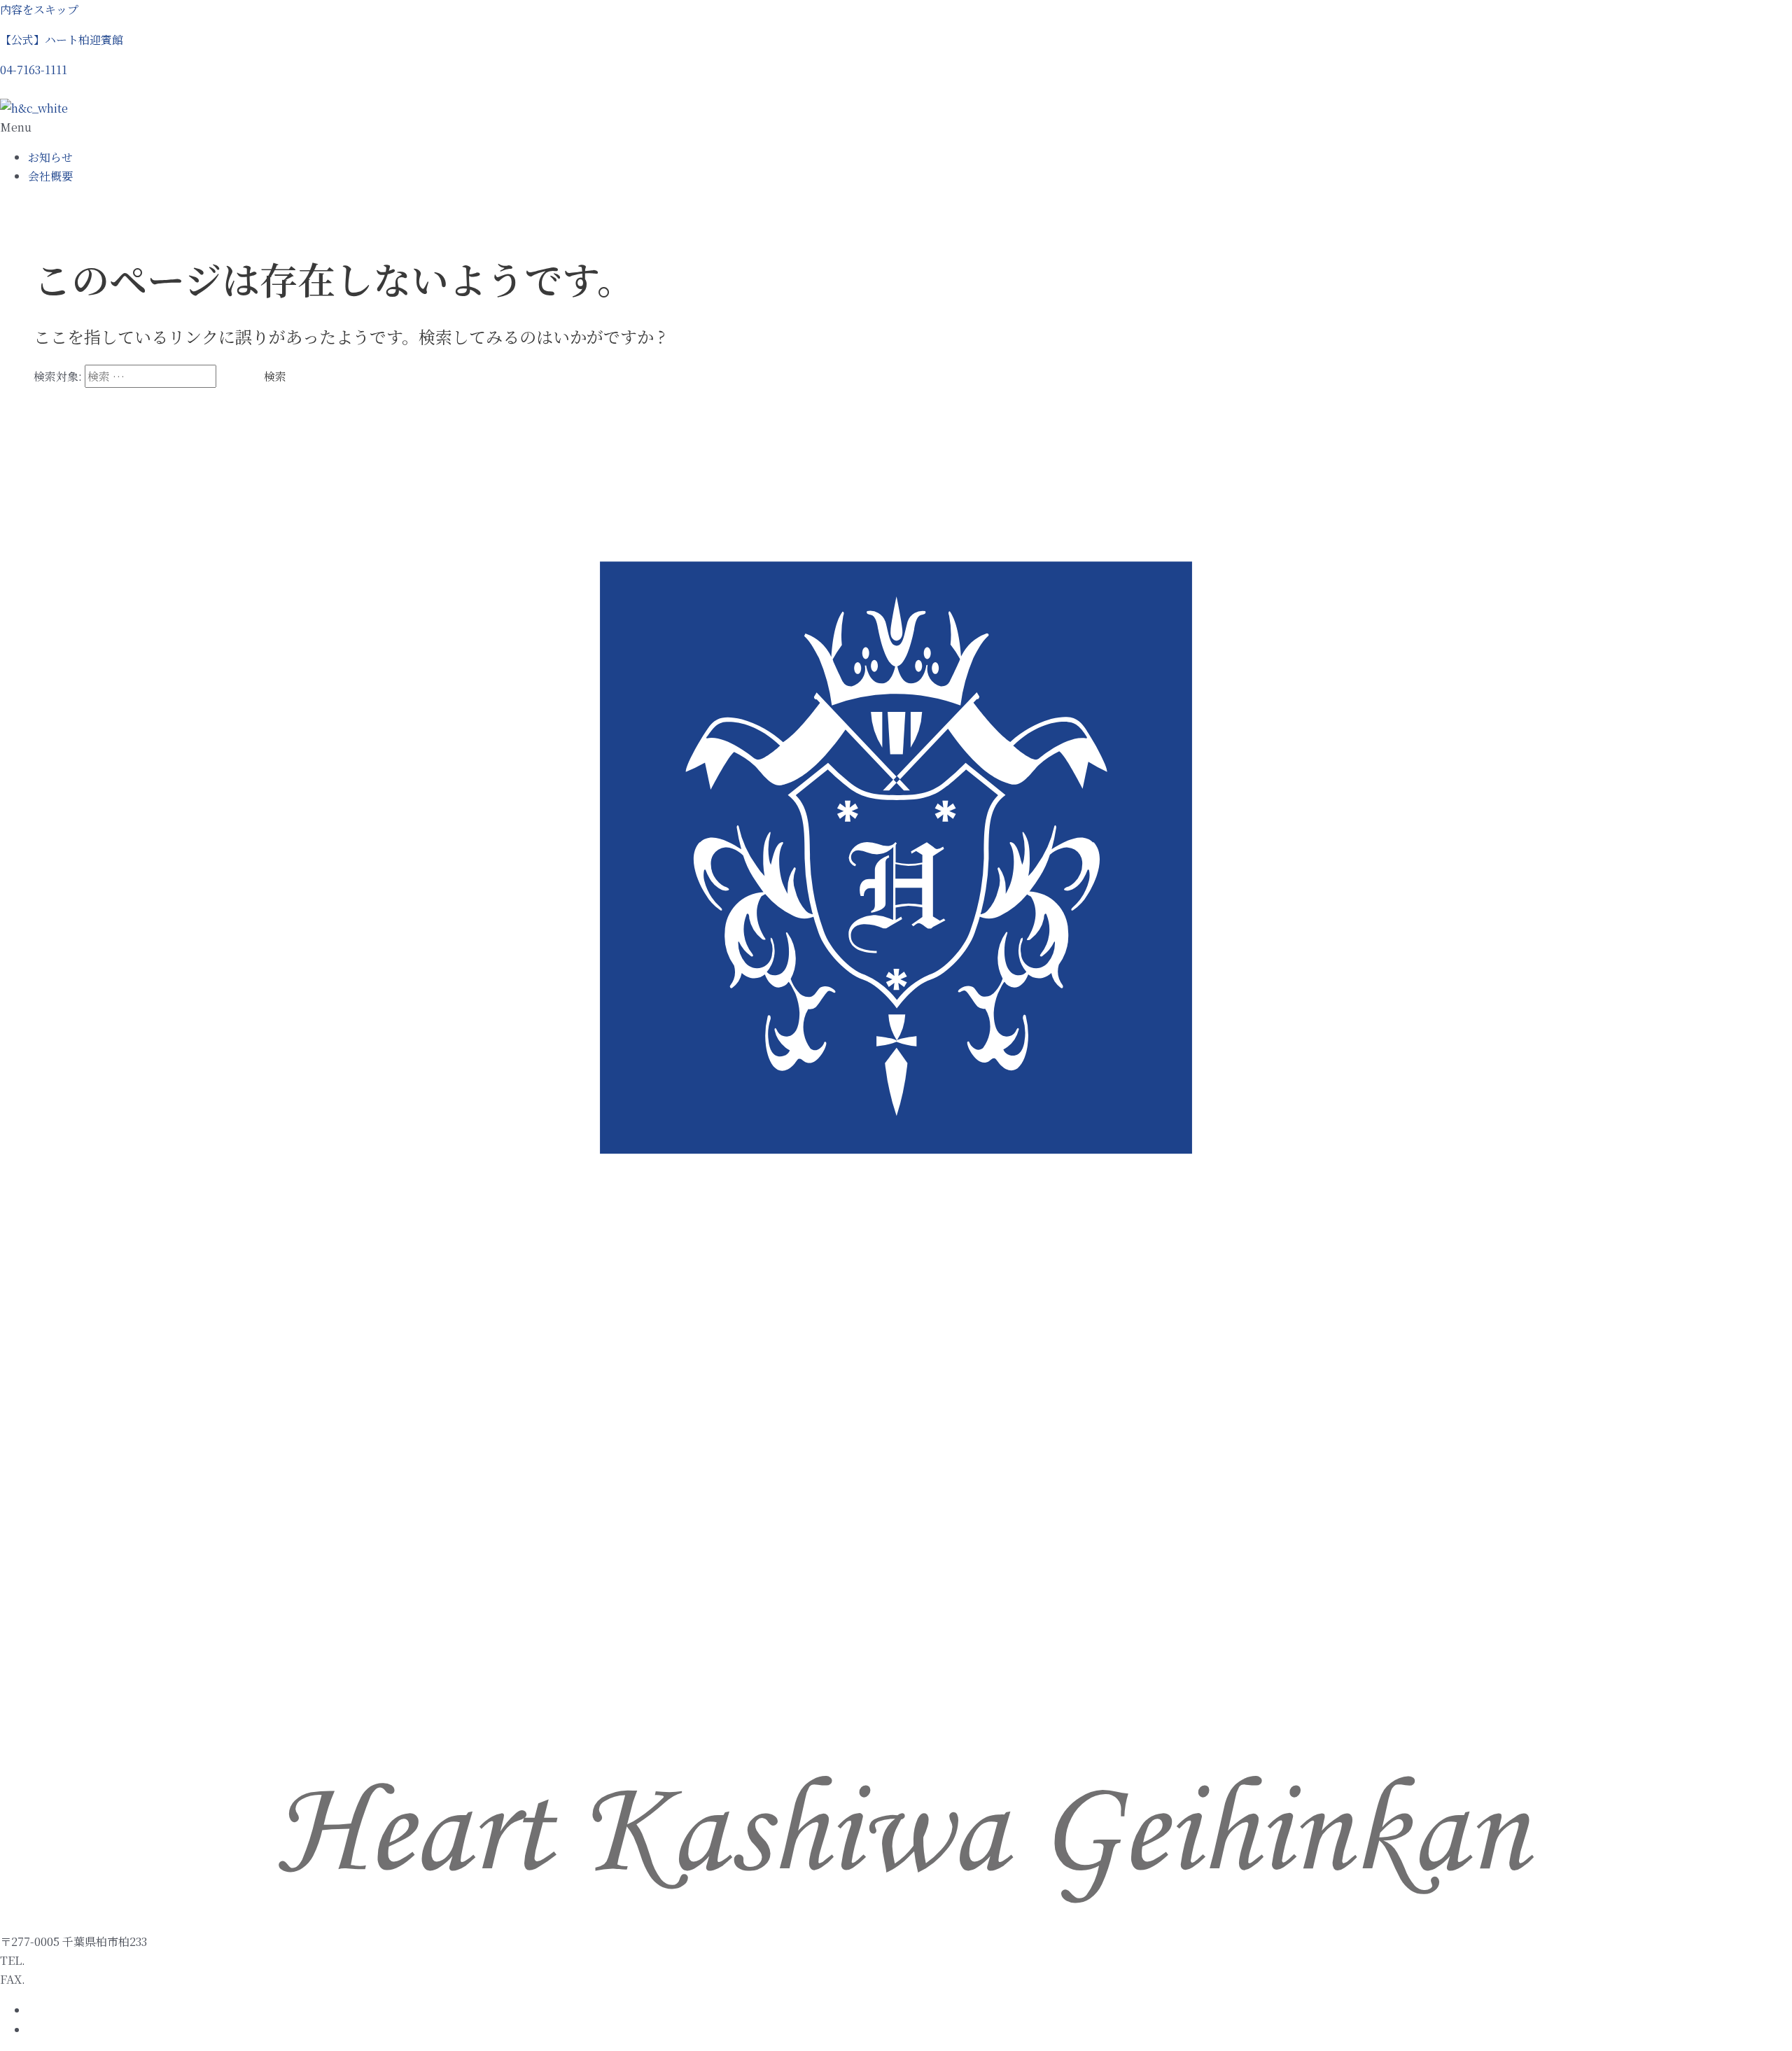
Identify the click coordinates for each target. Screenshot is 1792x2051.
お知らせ (50, 157)
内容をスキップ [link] (39, 9)
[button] (34, 70)
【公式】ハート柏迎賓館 (62, 40)
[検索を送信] (233, 377)
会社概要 (50, 176)
